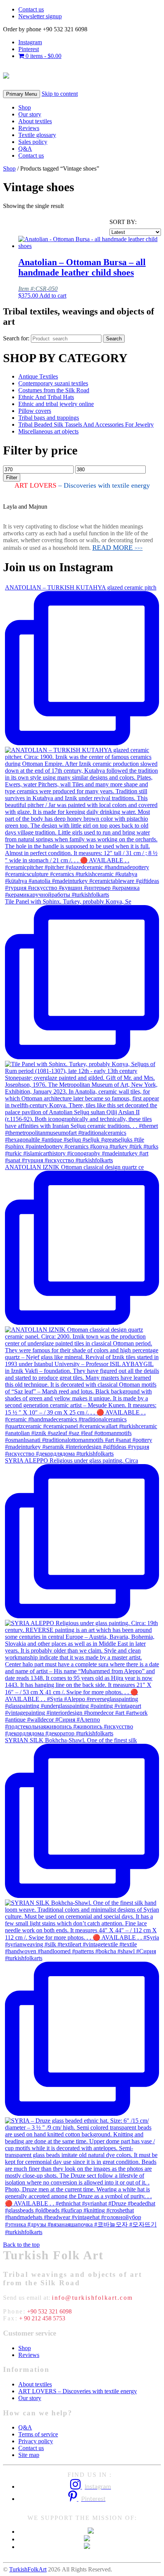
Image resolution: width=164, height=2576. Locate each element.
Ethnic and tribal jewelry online (56, 404)
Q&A (25, 149)
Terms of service (38, 2434)
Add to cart (53, 296)
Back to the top (21, 2245)
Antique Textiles (38, 376)
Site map (29, 2455)
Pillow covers (35, 411)
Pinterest (29, 49)
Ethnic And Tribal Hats (46, 397)
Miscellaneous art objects (48, 431)
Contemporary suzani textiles (53, 383)
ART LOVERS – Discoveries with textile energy (78, 2391)
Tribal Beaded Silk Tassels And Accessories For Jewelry (86, 425)
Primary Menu (22, 94)
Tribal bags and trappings (49, 418)
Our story (30, 114)
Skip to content (60, 94)
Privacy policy (36, 2441)
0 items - (43, 56)
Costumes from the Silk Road (54, 390)
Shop (25, 107)
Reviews (29, 128)
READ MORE (117, 548)
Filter (12, 478)
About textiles (35, 121)
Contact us (31, 9)
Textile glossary (37, 135)
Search (114, 339)
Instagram (30, 42)
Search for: (16, 338)
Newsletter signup (40, 16)
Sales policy (33, 142)
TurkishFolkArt (28, 2569)
